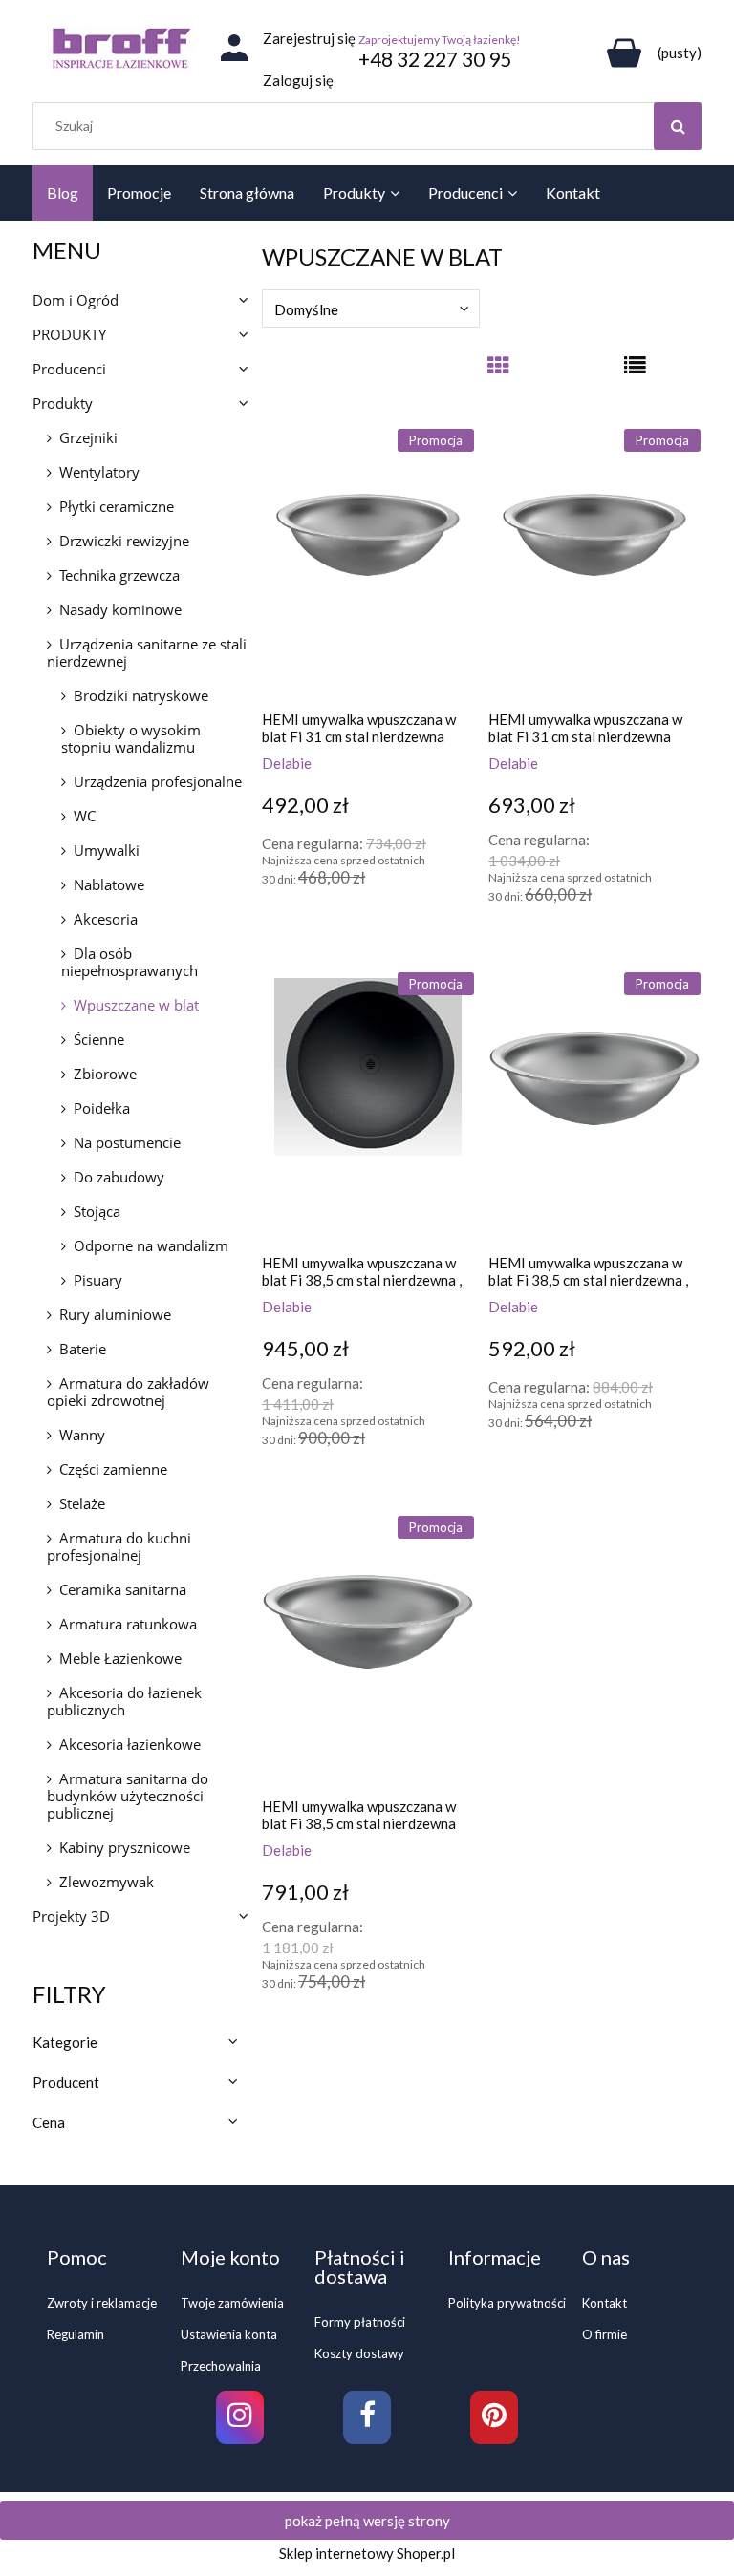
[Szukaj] (678, 126)
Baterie (83, 1349)
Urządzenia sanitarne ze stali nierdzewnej (147, 652)
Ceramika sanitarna (123, 1589)
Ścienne (99, 1039)
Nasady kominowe (120, 609)
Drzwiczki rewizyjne (124, 541)
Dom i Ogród (76, 300)
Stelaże (82, 1503)
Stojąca (97, 1211)
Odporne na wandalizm (151, 1245)
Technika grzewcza (119, 575)
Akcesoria (106, 919)
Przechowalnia (221, 2366)
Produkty (63, 403)
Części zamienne (113, 1469)
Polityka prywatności (507, 2303)
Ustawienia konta (229, 2334)
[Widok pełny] (635, 373)
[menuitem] (63, 193)
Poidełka (102, 1108)
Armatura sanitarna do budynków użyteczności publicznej (128, 1796)
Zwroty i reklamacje (102, 2303)
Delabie (287, 763)
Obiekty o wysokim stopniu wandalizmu (131, 738)
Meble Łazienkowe (120, 1658)
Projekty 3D (71, 1916)
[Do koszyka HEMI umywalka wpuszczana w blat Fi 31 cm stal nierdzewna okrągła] (281, 939)
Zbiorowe (105, 1074)
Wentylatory (99, 472)
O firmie (604, 2334)
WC (85, 816)
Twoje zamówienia (232, 2303)
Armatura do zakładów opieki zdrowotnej (128, 1392)
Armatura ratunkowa (128, 1624)
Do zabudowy (119, 1177)
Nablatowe (109, 884)
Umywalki (107, 850)
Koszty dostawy (359, 2353)
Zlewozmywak (107, 1882)
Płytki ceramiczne (117, 506)
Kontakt (604, 2303)
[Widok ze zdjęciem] (498, 373)
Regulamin (76, 2334)
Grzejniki (88, 437)
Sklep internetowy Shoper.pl (367, 2553)
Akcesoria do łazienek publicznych (124, 1701)
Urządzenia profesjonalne (158, 781)
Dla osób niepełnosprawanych (130, 962)
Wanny (82, 1435)
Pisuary (98, 1280)
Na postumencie (127, 1142)
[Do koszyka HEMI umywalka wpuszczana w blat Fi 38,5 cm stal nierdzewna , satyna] (507, 1482)
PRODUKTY (69, 334)
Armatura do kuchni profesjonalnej (119, 1546)
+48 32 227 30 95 (435, 59)
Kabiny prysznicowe (125, 1847)
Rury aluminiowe (115, 1314)
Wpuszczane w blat (136, 1005)
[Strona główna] (121, 48)
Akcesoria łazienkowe (130, 1744)
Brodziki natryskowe (141, 695)
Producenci (69, 369)
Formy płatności (360, 2322)
